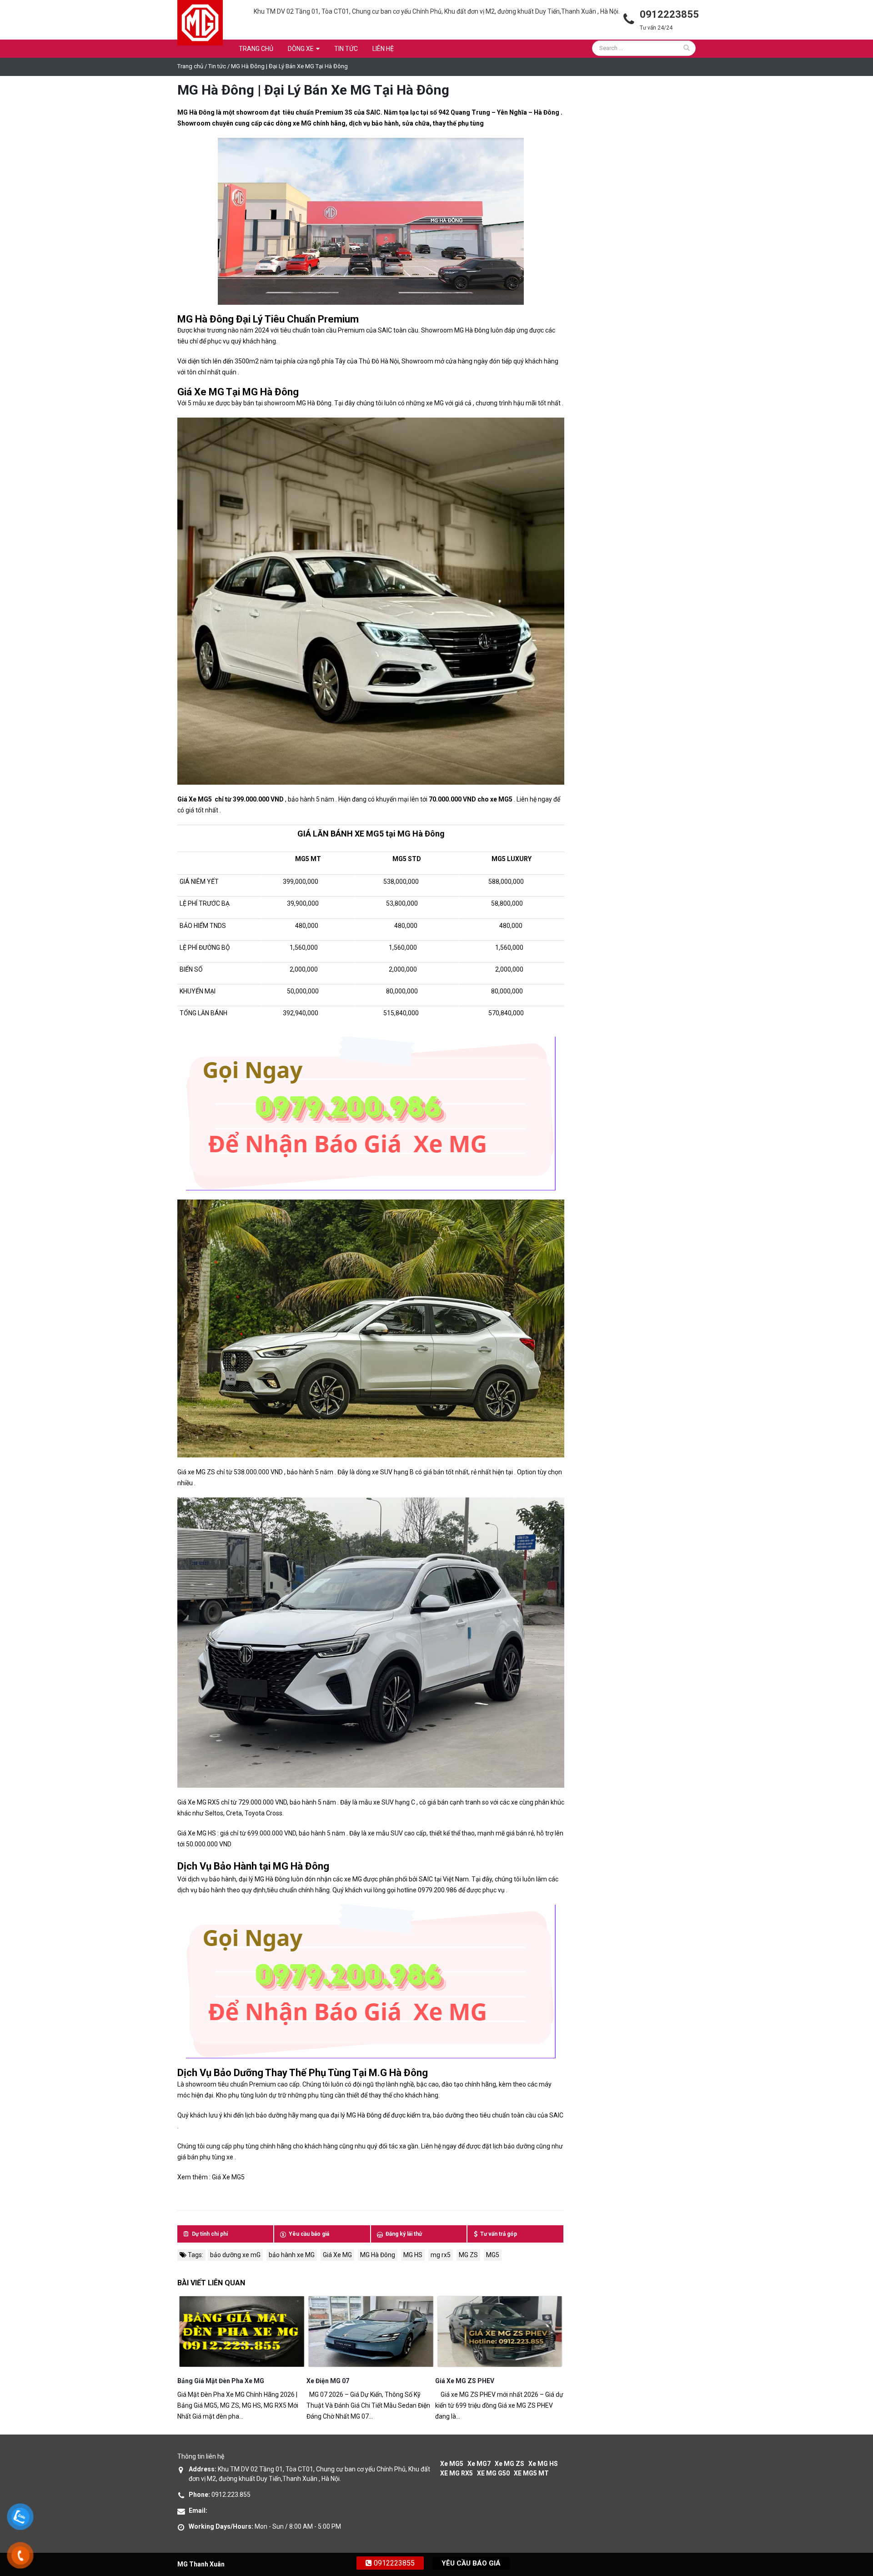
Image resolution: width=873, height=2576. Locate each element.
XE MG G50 (493, 2473)
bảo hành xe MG (292, 2255)
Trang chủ (256, 49)
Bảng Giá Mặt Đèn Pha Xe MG (221, 2381)
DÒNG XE (301, 49)
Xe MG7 (479, 2464)
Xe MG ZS (509, 2464)
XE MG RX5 (457, 2473)
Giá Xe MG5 (228, 2177)
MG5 (493, 2255)
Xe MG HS (543, 2464)
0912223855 (393, 2563)
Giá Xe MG (337, 2255)
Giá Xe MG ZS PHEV (465, 2381)
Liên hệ (383, 49)
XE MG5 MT (531, 2473)
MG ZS (468, 2255)
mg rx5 (441, 2255)
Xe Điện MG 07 (328, 2381)
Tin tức (346, 49)
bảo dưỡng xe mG (235, 2255)
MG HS (413, 2255)
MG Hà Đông (301, 1866)
